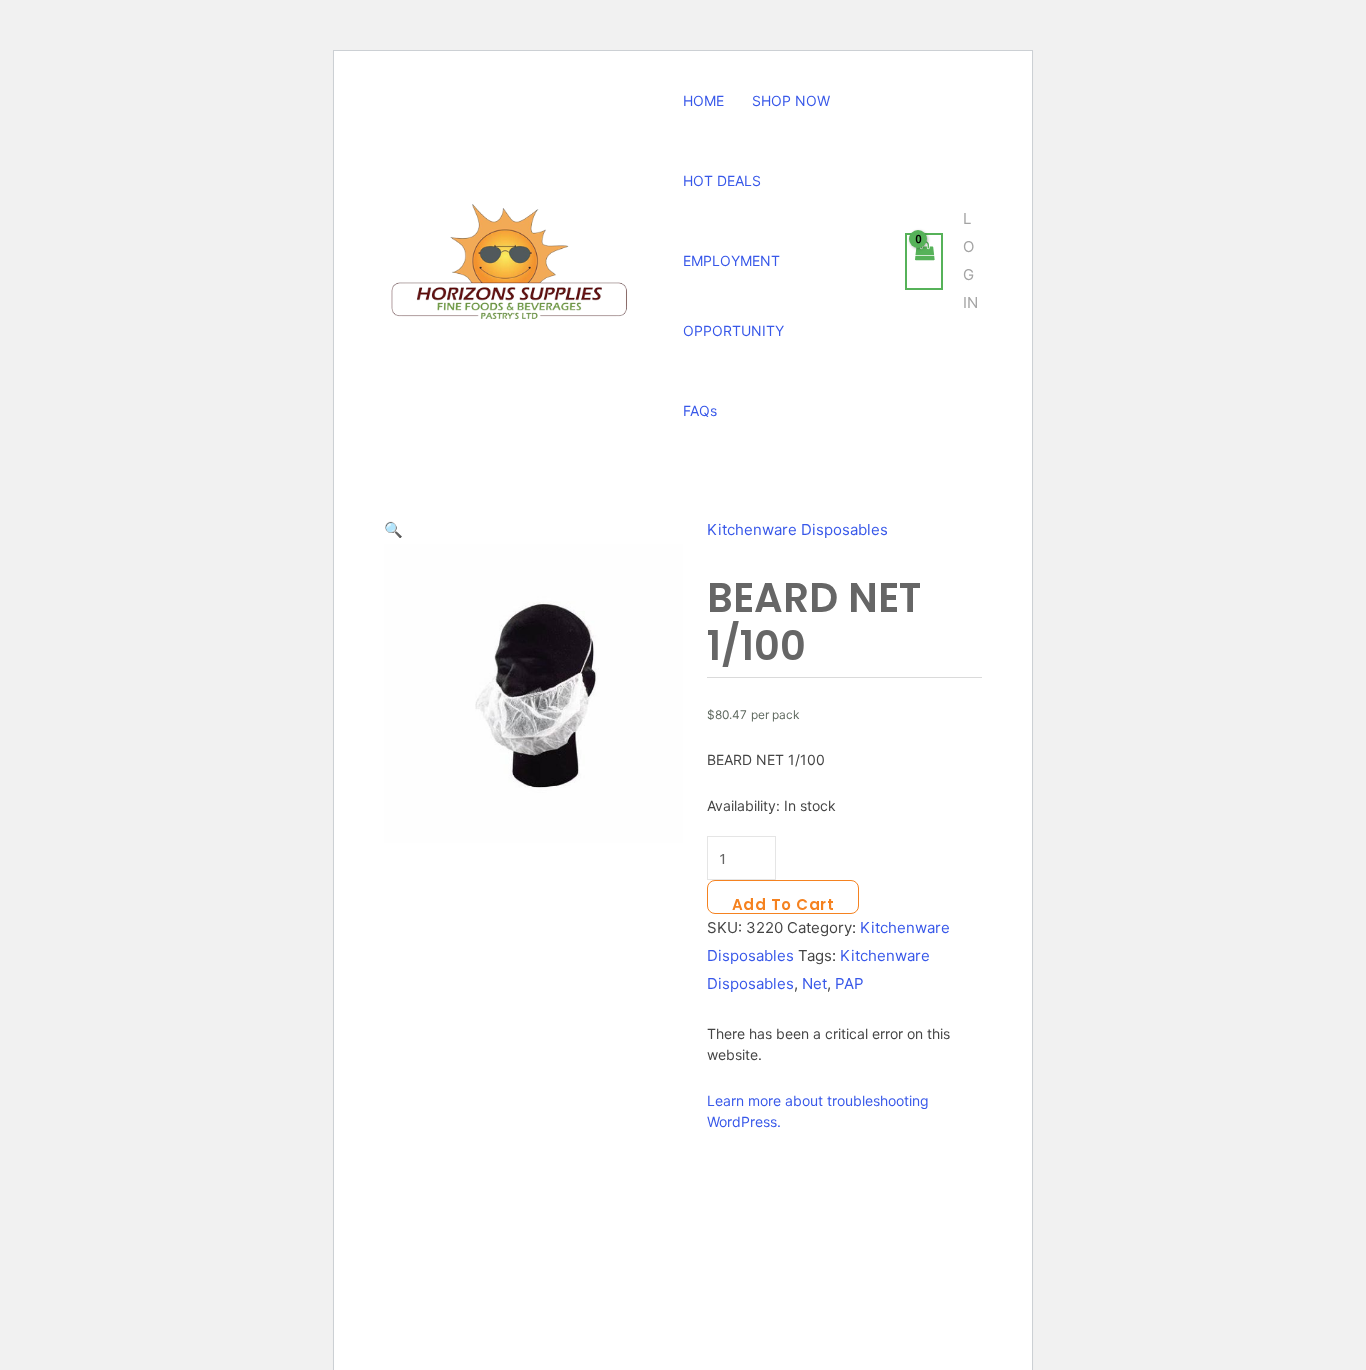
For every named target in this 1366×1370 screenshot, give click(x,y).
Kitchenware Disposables (797, 529)
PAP (849, 983)
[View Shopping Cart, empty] (924, 261)
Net (814, 983)
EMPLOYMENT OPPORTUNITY (733, 295)
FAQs (700, 410)
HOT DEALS (722, 180)
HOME (703, 100)
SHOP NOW (791, 100)
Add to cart (783, 904)
